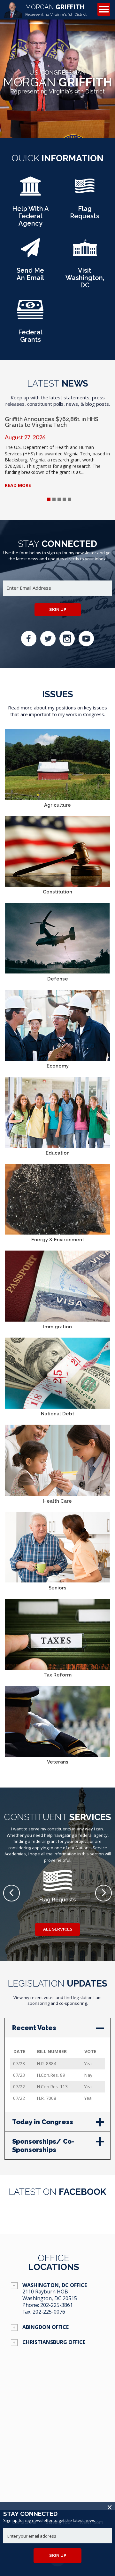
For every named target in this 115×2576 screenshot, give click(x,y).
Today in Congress (43, 2122)
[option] (57, 1886)
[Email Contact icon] (30, 253)
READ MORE (18, 485)
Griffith (56, 10)
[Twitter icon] (48, 639)
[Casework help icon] (30, 191)
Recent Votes (34, 2028)
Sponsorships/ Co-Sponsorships (43, 2146)
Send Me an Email (30, 274)
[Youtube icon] (86, 639)
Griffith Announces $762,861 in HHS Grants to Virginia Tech (52, 422)
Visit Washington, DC (85, 278)
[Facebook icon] (29, 639)
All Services (58, 1929)
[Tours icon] (85, 253)
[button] (11, 1893)
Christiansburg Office (54, 2342)
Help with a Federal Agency (31, 216)
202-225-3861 (57, 2305)
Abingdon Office (46, 2327)
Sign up (58, 609)
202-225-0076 (49, 2312)
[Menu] (104, 9)
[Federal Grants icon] (30, 315)
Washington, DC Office (55, 2285)
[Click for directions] (57, 2457)
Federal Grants (30, 336)
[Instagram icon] (67, 639)
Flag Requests (85, 212)
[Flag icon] (85, 191)
